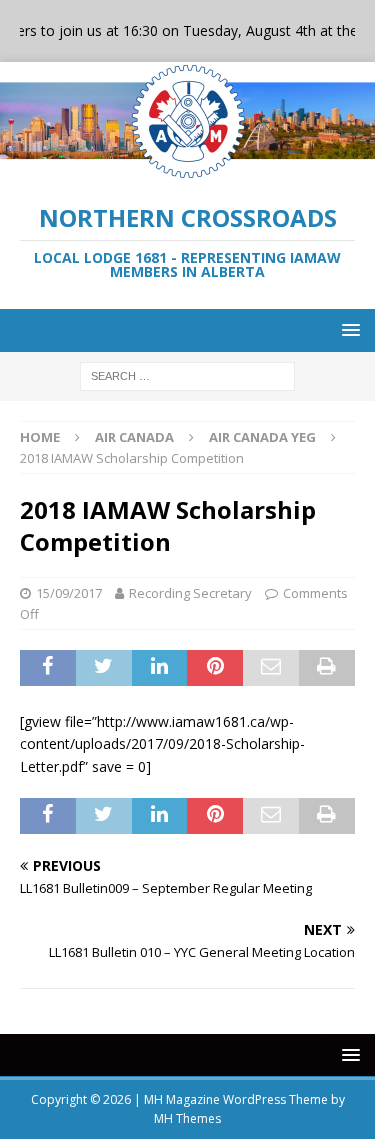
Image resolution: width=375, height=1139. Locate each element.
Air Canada (134, 437)
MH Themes (187, 1118)
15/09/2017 (69, 593)
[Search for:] (187, 374)
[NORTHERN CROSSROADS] (187, 169)
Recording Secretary (190, 593)
